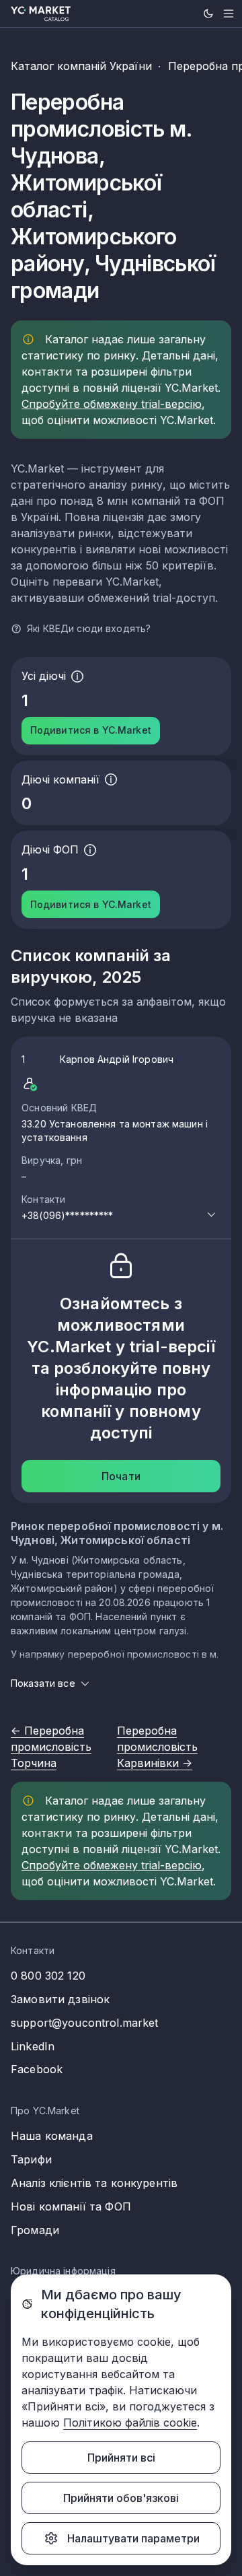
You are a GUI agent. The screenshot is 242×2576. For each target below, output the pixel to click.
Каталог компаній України (81, 66)
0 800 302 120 (48, 1976)
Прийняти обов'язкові (121, 2498)
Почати (121, 1476)
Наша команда (52, 2136)
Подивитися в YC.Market (91, 730)
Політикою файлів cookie (130, 2423)
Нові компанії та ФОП (71, 2206)
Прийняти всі (121, 2458)
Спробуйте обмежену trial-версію (112, 404)
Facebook (37, 2069)
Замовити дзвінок (60, 1999)
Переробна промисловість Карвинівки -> (157, 1747)
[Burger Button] (229, 13)
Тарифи (31, 2159)
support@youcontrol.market (85, 2023)
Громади (35, 2230)
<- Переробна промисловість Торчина (51, 1747)
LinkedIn (33, 2046)
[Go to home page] (41, 14)
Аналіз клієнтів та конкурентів (94, 2183)
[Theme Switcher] (208, 13)
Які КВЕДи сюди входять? (89, 628)
